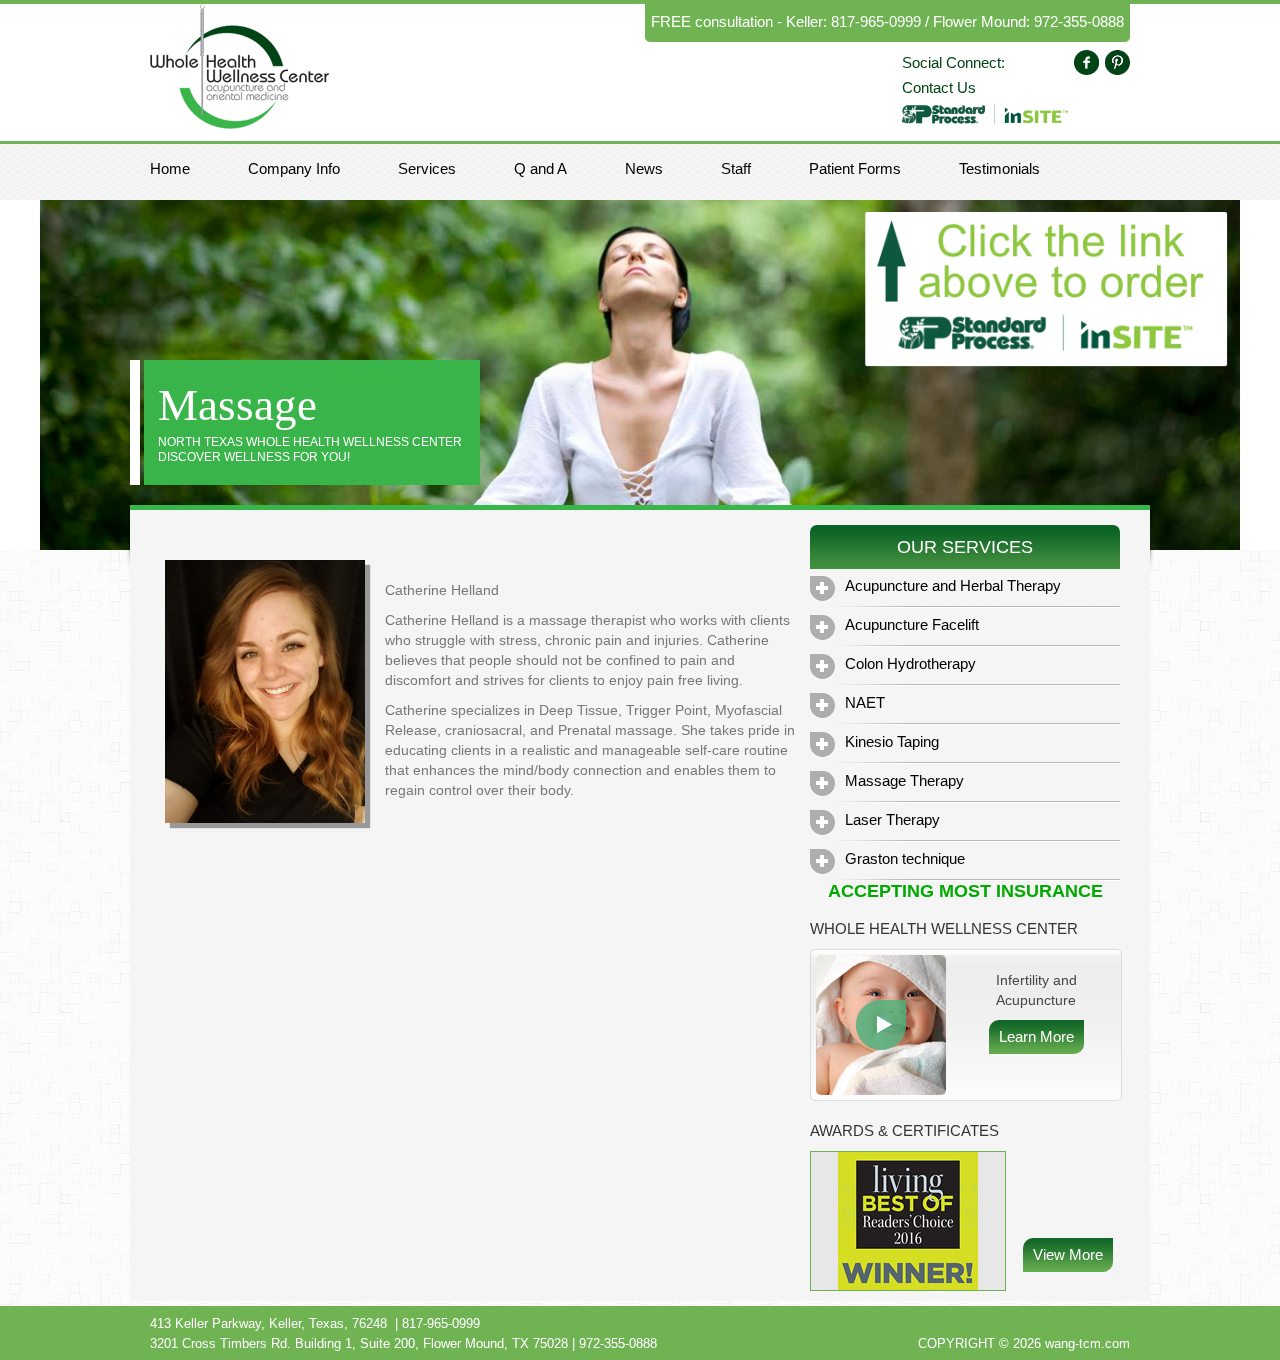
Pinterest (1117, 62)
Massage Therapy (904, 780)
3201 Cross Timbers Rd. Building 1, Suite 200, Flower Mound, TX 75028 (359, 1343)
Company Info (294, 168)
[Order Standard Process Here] (985, 112)
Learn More (881, 1025)
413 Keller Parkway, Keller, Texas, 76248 (268, 1323)
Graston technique (905, 858)
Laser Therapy (892, 819)
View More (1068, 1254)
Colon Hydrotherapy (910, 663)
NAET (865, 702)
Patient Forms (855, 168)
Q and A (540, 168)
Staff (736, 168)
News (644, 168)
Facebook (1086, 62)
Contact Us (939, 87)
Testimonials (999, 168)
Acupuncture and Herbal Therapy (953, 585)
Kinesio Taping (892, 741)
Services (427, 168)
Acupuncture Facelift (912, 624)
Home (170, 168)
